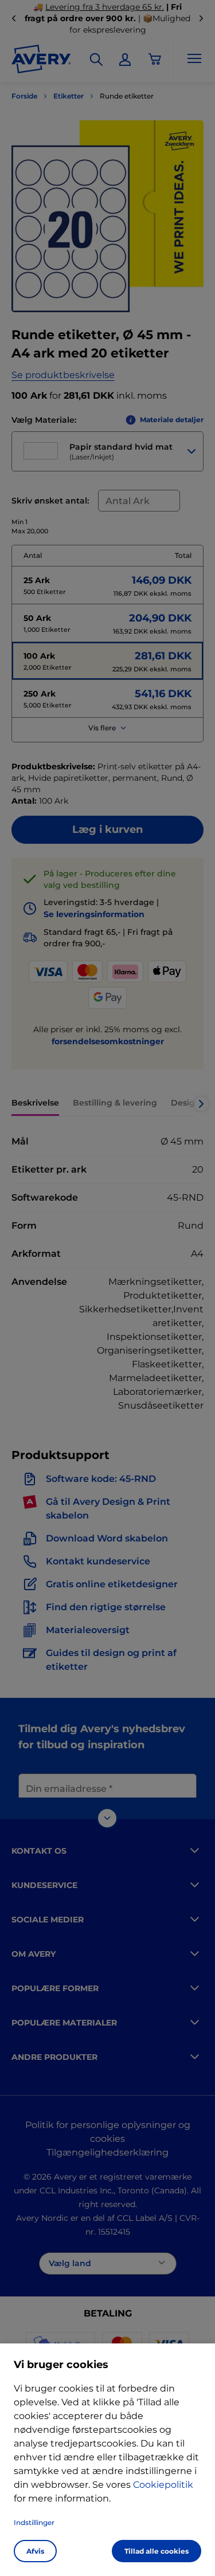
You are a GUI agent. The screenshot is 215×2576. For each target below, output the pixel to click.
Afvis (35, 2551)
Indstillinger (34, 2522)
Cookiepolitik (163, 2485)
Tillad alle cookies (157, 2551)
